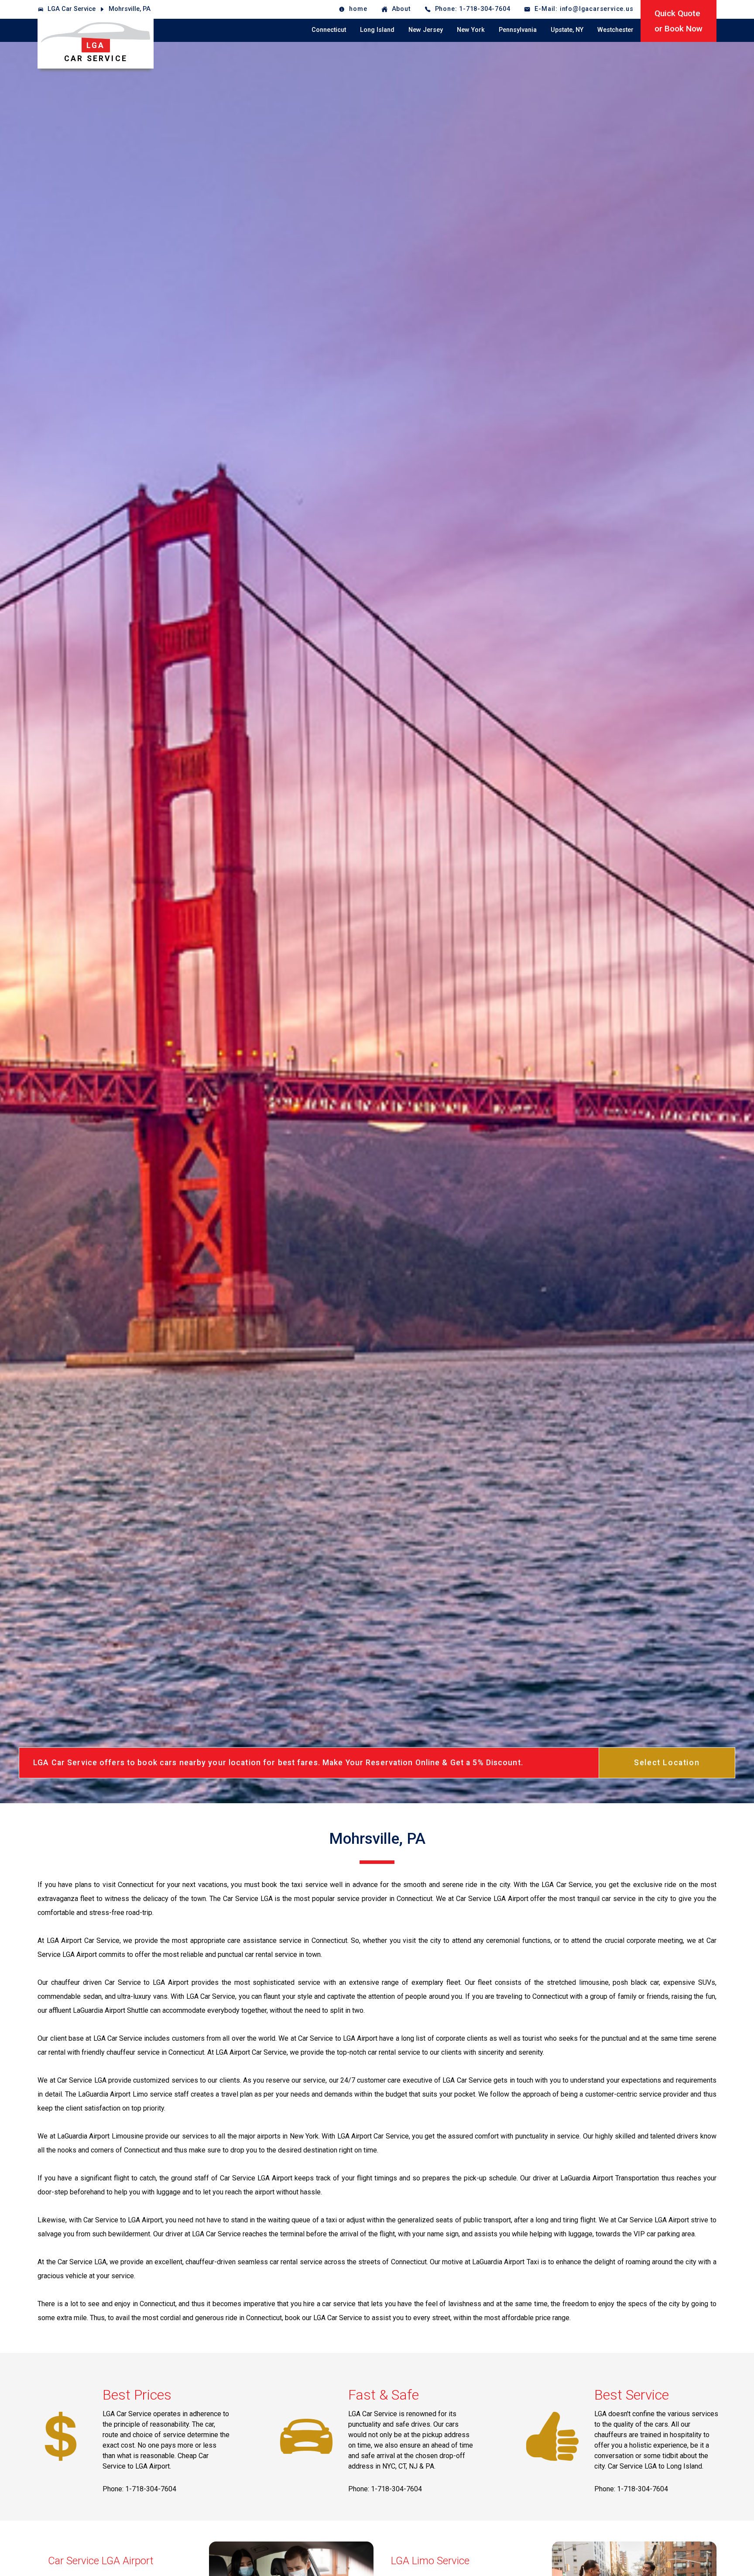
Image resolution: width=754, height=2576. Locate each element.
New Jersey (426, 30)
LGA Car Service (72, 9)
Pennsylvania (518, 30)
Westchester (615, 30)
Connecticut (329, 30)
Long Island (377, 30)
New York (471, 30)
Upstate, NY (567, 30)
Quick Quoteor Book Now (679, 21)
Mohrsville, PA (130, 9)
